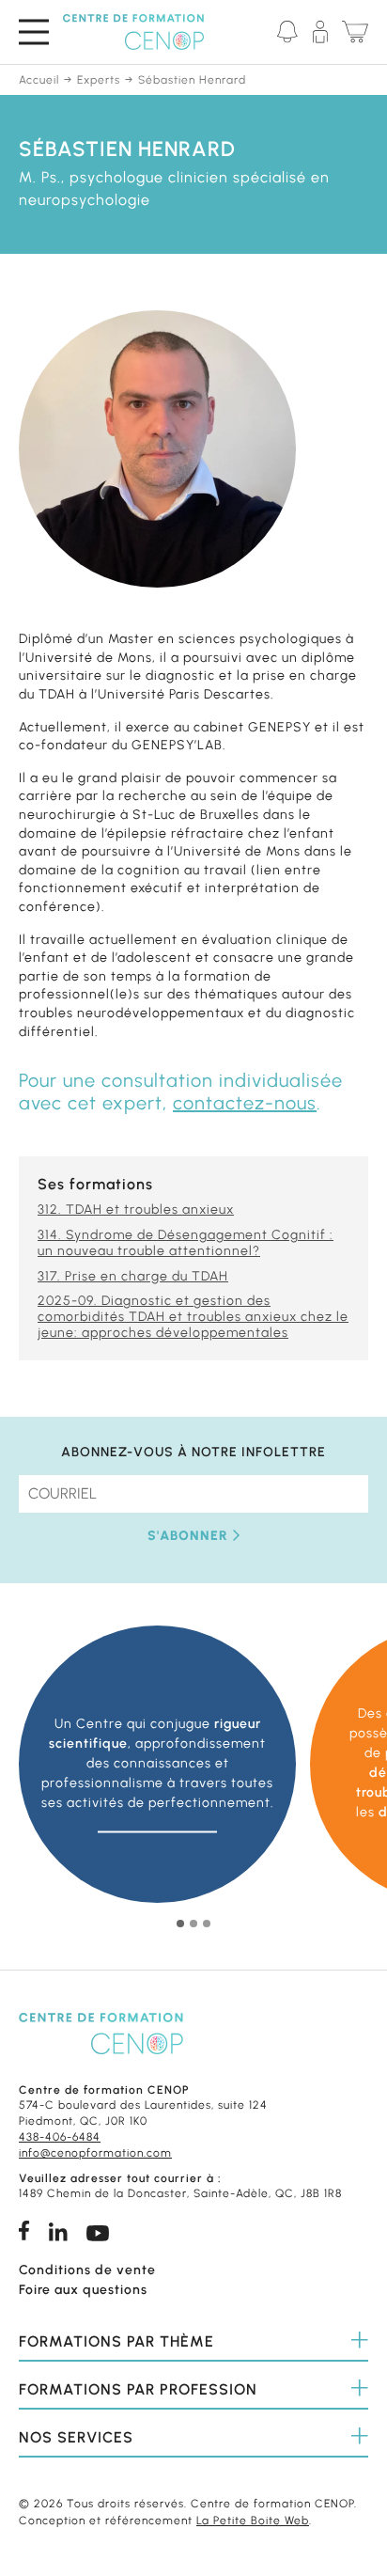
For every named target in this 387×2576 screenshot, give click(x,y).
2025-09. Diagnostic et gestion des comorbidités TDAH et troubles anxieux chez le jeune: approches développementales (193, 1317)
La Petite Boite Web (253, 2521)
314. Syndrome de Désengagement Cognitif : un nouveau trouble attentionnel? (186, 1243)
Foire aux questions (83, 2290)
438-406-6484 (60, 2137)
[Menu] (34, 31)
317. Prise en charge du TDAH (133, 1276)
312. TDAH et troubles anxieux (136, 1209)
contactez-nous (245, 1103)
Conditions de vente (87, 2270)
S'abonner (188, 1536)
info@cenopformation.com (95, 2153)
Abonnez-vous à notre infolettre (193, 1453)
